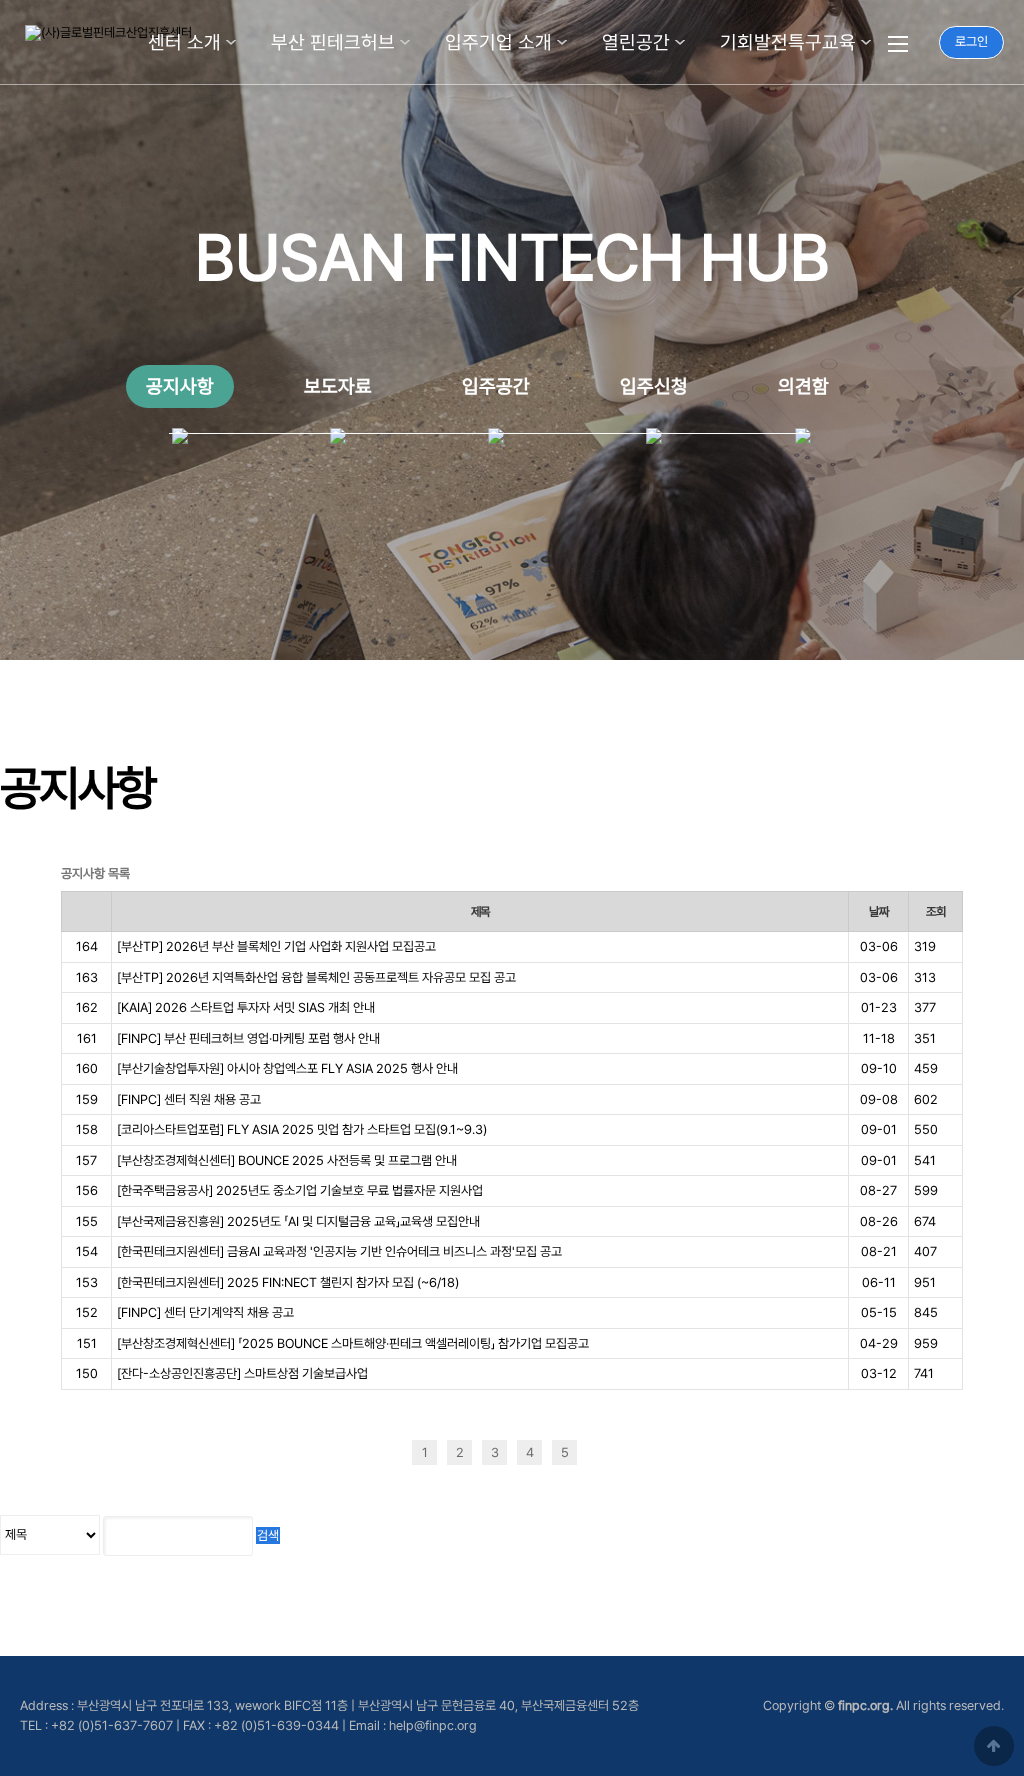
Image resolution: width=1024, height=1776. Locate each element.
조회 (936, 911)
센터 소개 (184, 42)
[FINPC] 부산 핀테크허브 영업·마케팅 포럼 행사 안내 (248, 1038)
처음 (389, 1452)
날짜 (879, 911)
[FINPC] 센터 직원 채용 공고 (189, 1099)
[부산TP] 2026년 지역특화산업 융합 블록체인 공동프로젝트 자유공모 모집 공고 (316, 977)
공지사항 (180, 386)
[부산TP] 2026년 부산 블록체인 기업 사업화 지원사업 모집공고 (276, 946)
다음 (599, 1452)
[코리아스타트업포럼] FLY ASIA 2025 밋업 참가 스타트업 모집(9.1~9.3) (302, 1129)
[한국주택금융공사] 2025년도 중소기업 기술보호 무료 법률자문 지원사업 (300, 1190)
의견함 (803, 386)
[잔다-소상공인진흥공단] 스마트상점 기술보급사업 (242, 1373)
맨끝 (634, 1452)
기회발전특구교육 (788, 42)
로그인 (971, 41)
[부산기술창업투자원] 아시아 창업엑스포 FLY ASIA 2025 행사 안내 (287, 1068)
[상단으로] (994, 1746)
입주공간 (496, 386)
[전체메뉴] (898, 42)
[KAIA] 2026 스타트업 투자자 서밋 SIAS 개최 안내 (246, 1007)
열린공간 (636, 42)
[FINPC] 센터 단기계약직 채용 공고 (205, 1312)
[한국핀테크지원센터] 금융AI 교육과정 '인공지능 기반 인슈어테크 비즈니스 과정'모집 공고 (339, 1251)
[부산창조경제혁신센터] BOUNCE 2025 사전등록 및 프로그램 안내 (287, 1160)
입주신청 (654, 386)
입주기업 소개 (498, 42)
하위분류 (231, 42)
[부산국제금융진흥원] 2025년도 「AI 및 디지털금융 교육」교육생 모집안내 (298, 1221)
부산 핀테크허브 (333, 42)
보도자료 (338, 386)
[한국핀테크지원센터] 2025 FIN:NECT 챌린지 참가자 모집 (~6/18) (288, 1282)
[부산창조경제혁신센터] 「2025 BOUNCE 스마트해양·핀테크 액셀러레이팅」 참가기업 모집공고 (353, 1343)
